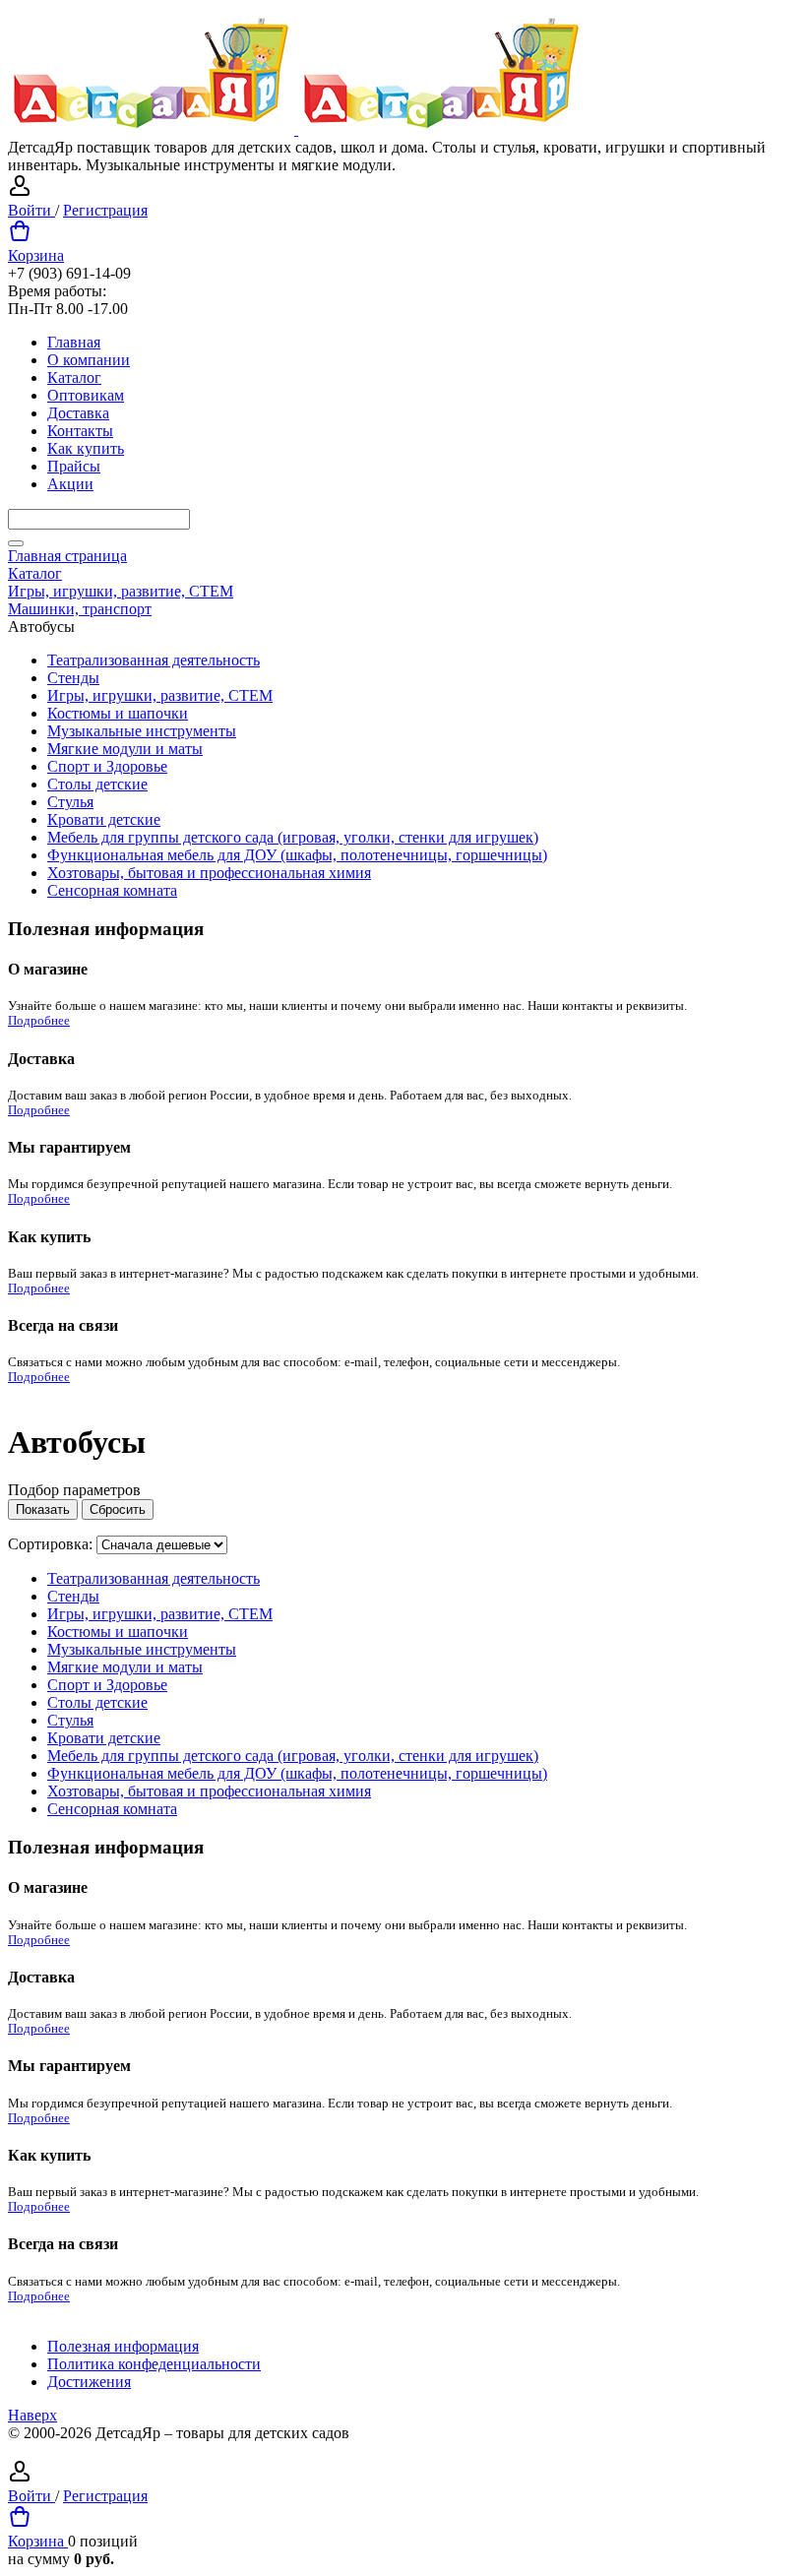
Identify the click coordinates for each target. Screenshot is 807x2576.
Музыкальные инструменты (142, 731)
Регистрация (105, 210)
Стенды (73, 678)
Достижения (89, 2382)
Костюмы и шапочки (118, 713)
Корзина (36, 255)
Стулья (70, 802)
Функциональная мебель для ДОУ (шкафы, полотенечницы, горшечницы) (297, 855)
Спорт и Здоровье (107, 766)
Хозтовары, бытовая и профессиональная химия (209, 873)
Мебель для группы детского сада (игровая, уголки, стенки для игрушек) (293, 837)
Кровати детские (104, 819)
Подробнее (39, 1021)
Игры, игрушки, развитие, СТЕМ (160, 695)
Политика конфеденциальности (154, 2364)
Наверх (32, 2415)
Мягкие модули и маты (125, 749)
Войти (31, 210)
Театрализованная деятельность (154, 660)
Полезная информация (123, 2346)
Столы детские (97, 784)
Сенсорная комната (112, 890)
